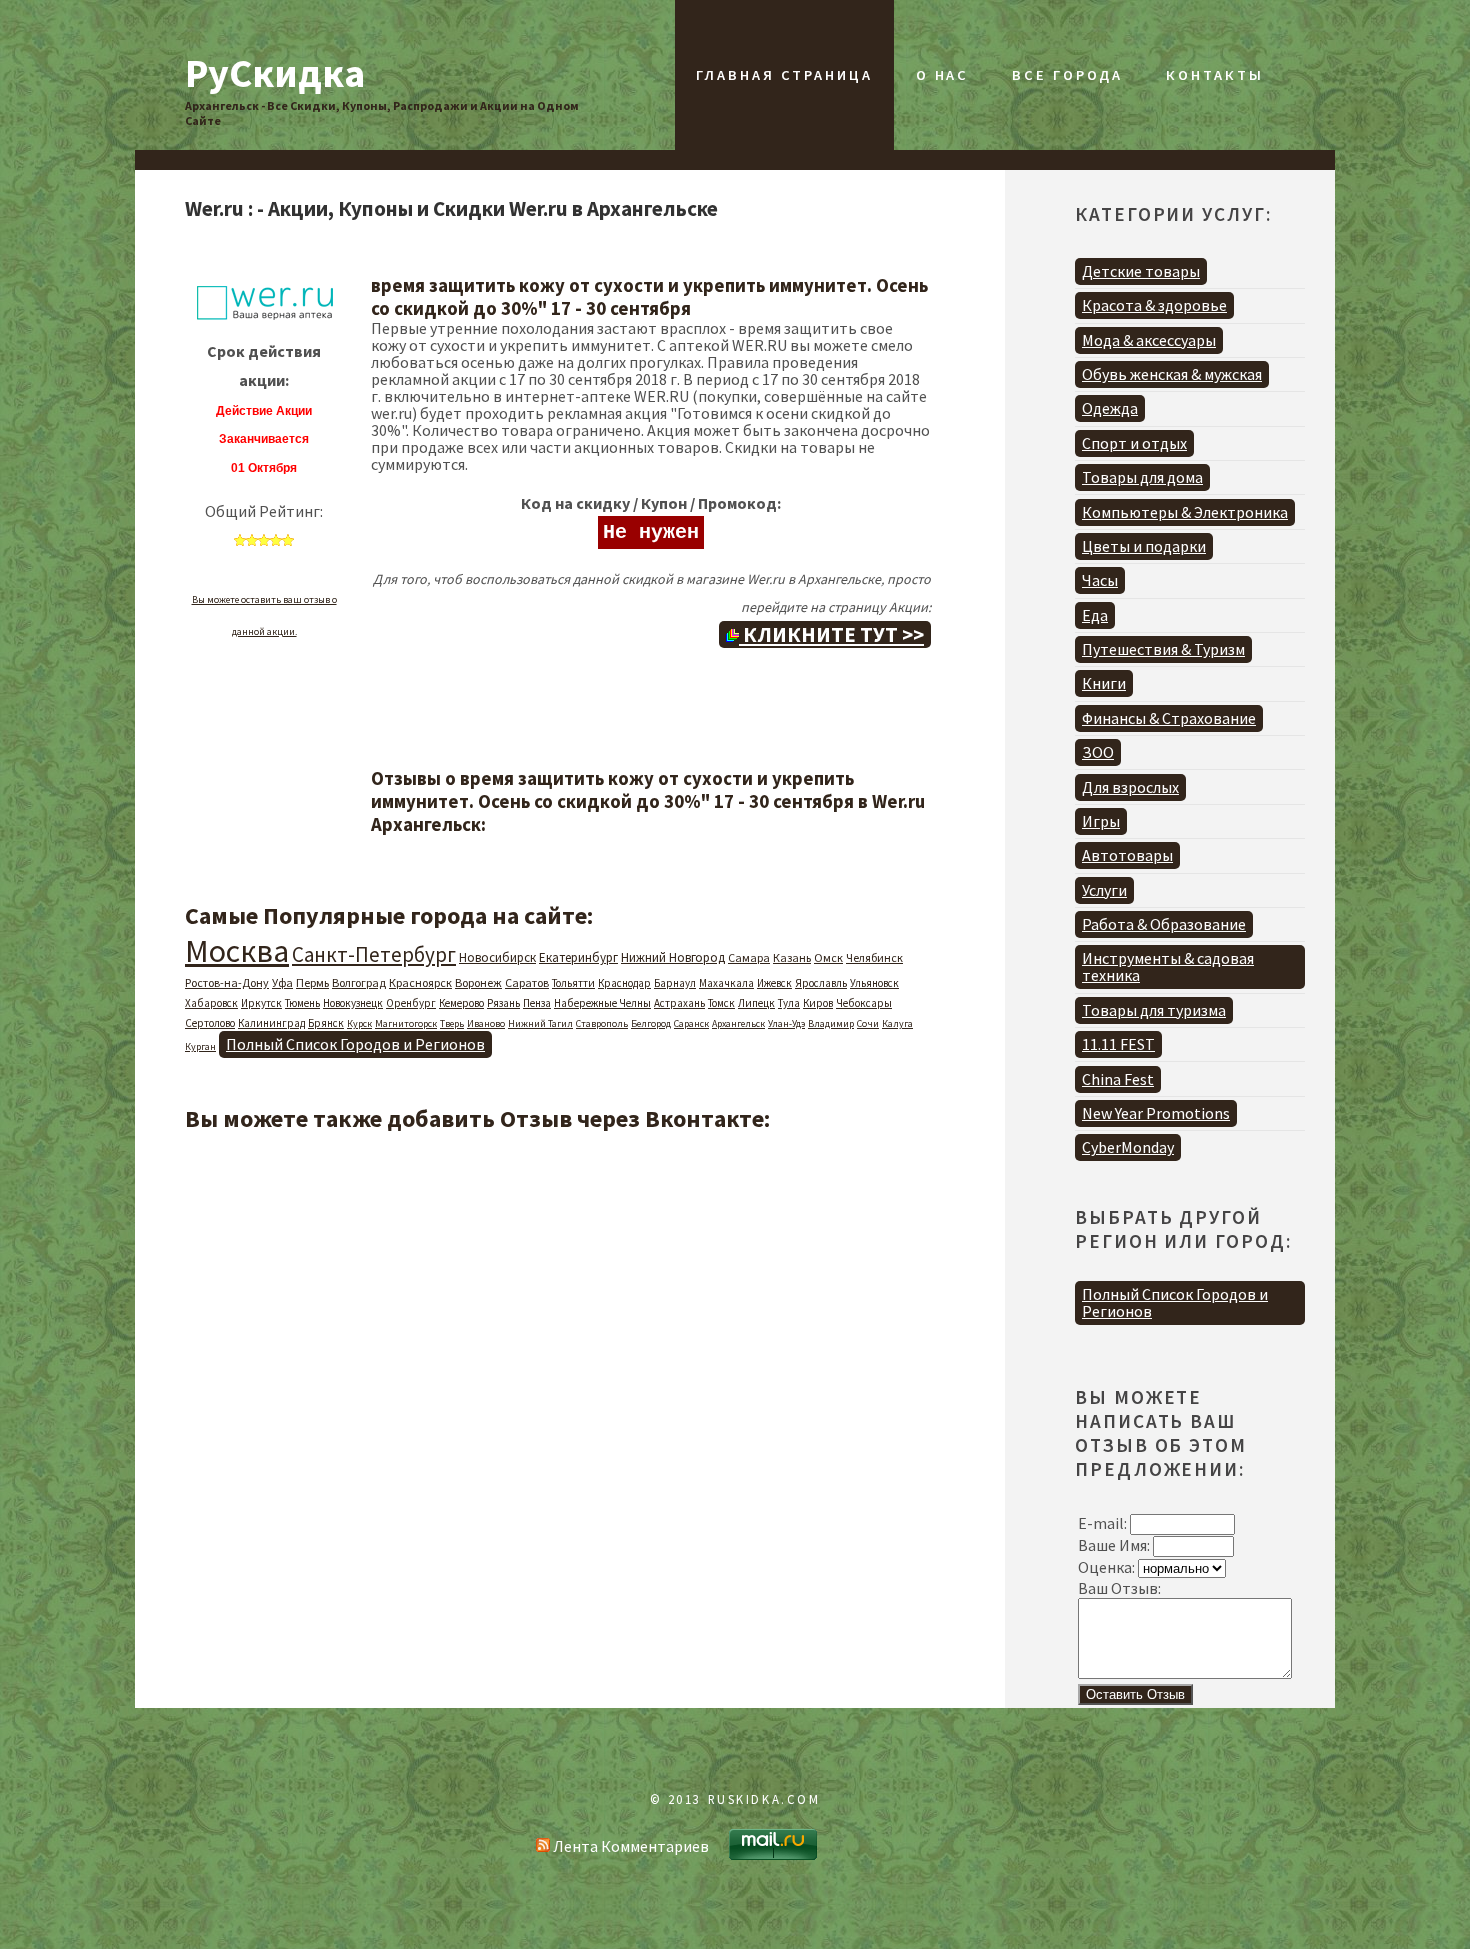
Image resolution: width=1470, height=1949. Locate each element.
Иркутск (261, 1003)
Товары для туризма (1154, 1010)
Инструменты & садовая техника (1168, 966)
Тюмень (302, 1003)
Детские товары (1141, 271)
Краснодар (624, 983)
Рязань (503, 1003)
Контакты (1214, 75)
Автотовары (1127, 855)
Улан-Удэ (786, 1023)
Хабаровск (211, 1003)
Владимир (831, 1023)
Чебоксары (864, 1003)
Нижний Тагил (540, 1023)
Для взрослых (1130, 787)
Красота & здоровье (1154, 305)
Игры (1101, 821)
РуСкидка (275, 73)
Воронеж (478, 982)
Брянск (326, 1023)
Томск (721, 1003)
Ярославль (821, 983)
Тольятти (573, 983)
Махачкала (726, 983)
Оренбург (411, 1003)
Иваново (486, 1023)
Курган (200, 1046)
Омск (828, 957)
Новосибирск (497, 957)
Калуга (897, 1023)
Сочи (868, 1023)
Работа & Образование (1164, 924)
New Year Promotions (1156, 1113)
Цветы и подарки (1144, 546)
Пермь (312, 982)
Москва (237, 951)
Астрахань (679, 1003)
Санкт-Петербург (374, 954)
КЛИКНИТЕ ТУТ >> (831, 634)
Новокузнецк (353, 1003)
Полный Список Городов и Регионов (355, 1044)
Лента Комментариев (629, 1846)
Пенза (537, 1003)
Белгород (651, 1023)
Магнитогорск (406, 1023)
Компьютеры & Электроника (1185, 512)
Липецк (756, 1003)
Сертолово (210, 1023)
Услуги (1104, 890)
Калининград (271, 1023)
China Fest (1118, 1079)
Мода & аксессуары (1149, 340)
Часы (1100, 580)
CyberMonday (1128, 1147)
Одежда (1110, 408)
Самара (749, 957)
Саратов (527, 982)
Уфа (282, 982)
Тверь (452, 1023)
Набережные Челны (602, 1003)
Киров (818, 1003)
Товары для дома (1142, 477)
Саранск (691, 1023)
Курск (359, 1023)
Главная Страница (784, 75)
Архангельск (738, 1023)
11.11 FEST (1118, 1044)
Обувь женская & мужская (1172, 374)
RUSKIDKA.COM (764, 1799)
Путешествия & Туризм (1163, 649)
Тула (789, 1003)
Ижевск (774, 983)
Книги (1104, 683)
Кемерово (461, 1003)
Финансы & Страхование (1169, 718)
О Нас (942, 75)
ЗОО (1098, 752)
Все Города (1067, 75)
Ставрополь (602, 1023)
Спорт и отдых (1134, 443)
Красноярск (420, 982)
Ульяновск (874, 983)
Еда (1095, 615)
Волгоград (359, 982)
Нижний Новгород (673, 957)
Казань (792, 957)
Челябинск (874, 957)
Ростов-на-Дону (227, 982)
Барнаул (675, 983)
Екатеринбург (578, 957)
